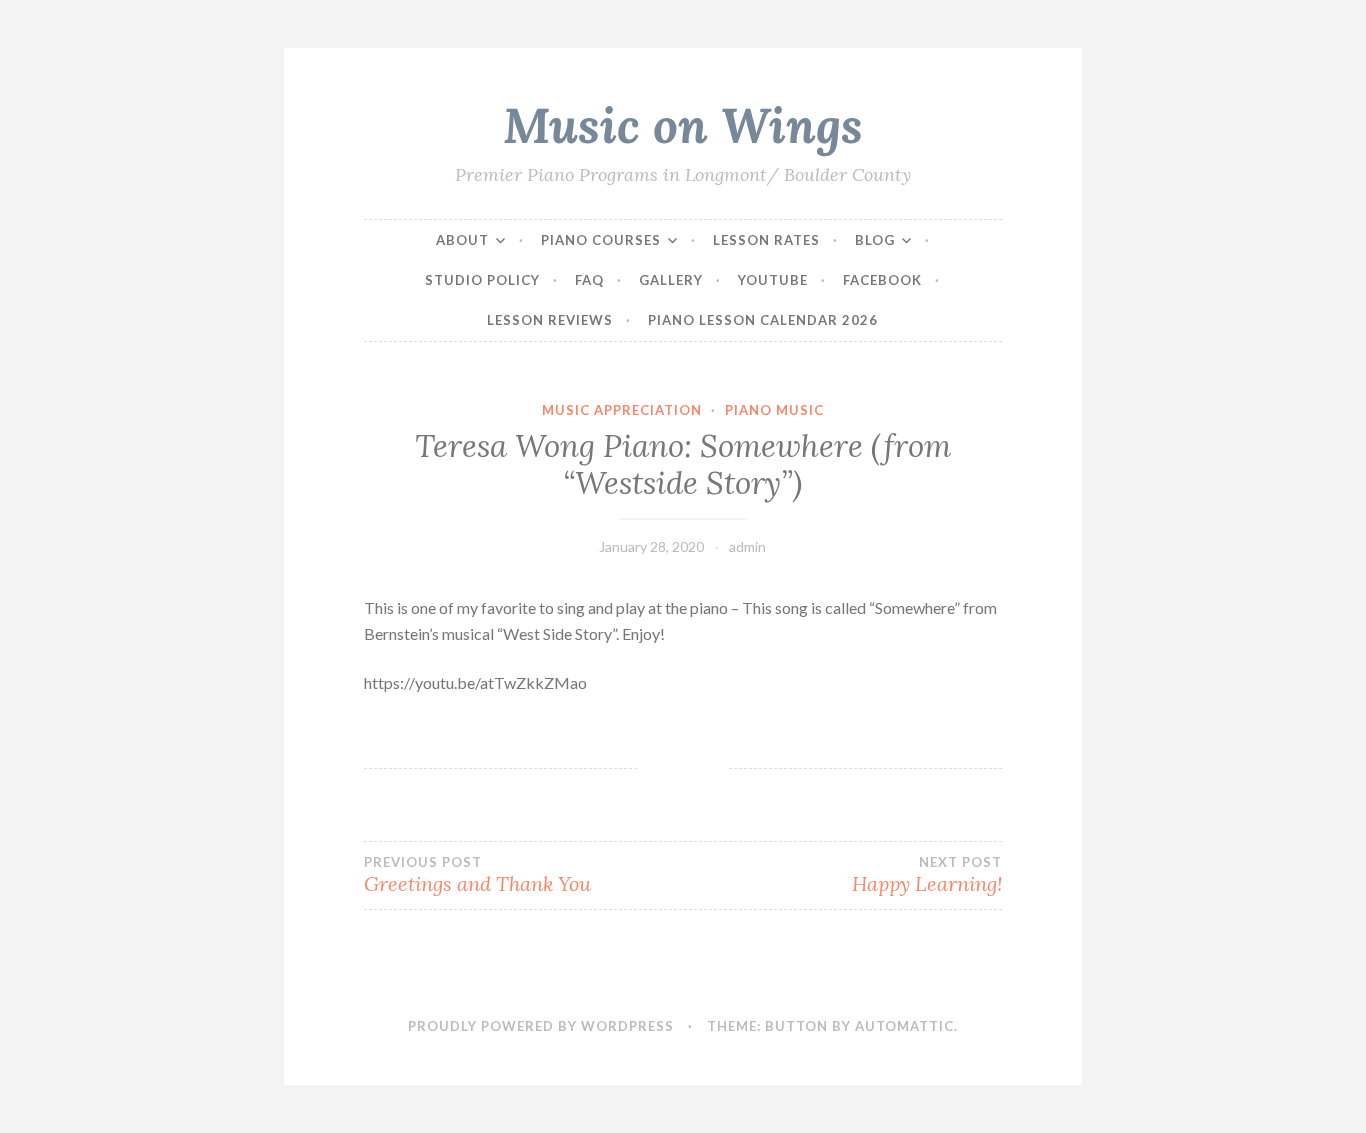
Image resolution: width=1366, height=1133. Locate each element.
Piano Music (774, 410)
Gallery (671, 280)
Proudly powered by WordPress (541, 1026)
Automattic (904, 1026)
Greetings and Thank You (477, 875)
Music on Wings (683, 125)
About (462, 240)
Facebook (882, 280)
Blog (875, 240)
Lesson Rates (766, 240)
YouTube (773, 280)
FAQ (589, 280)
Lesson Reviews (550, 320)
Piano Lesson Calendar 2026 (763, 320)
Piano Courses (601, 240)
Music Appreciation (622, 410)
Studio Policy (482, 280)
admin (747, 546)
